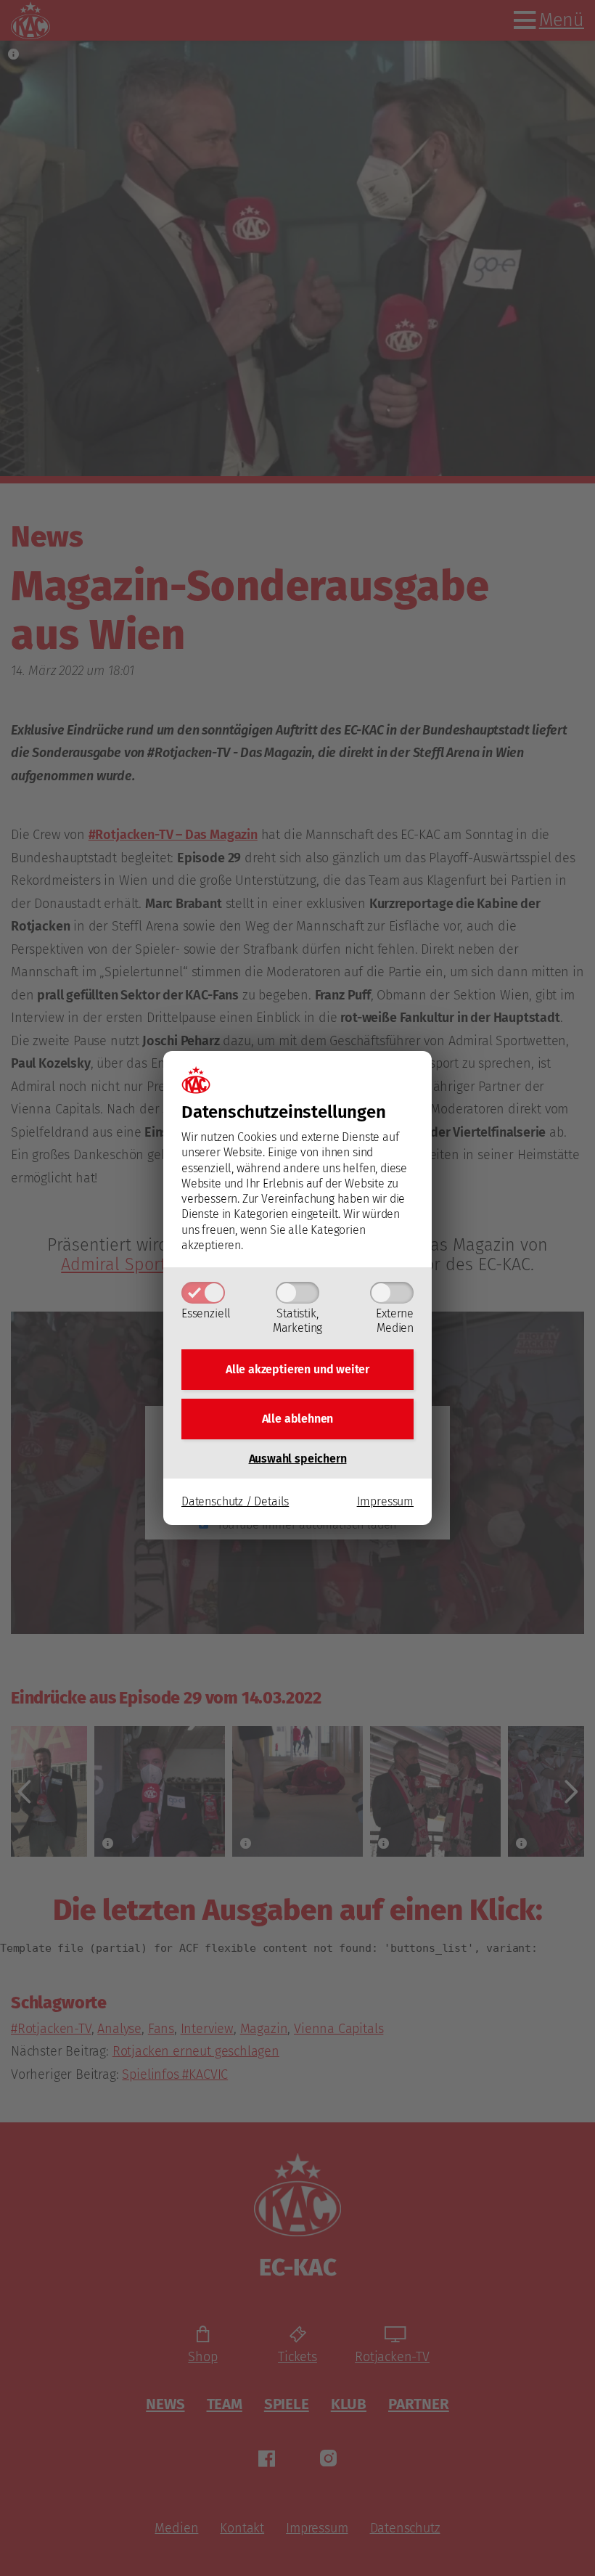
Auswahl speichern (298, 1459)
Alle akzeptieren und (297, 1369)
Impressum (385, 1501)
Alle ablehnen (298, 1419)
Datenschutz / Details (235, 1501)
